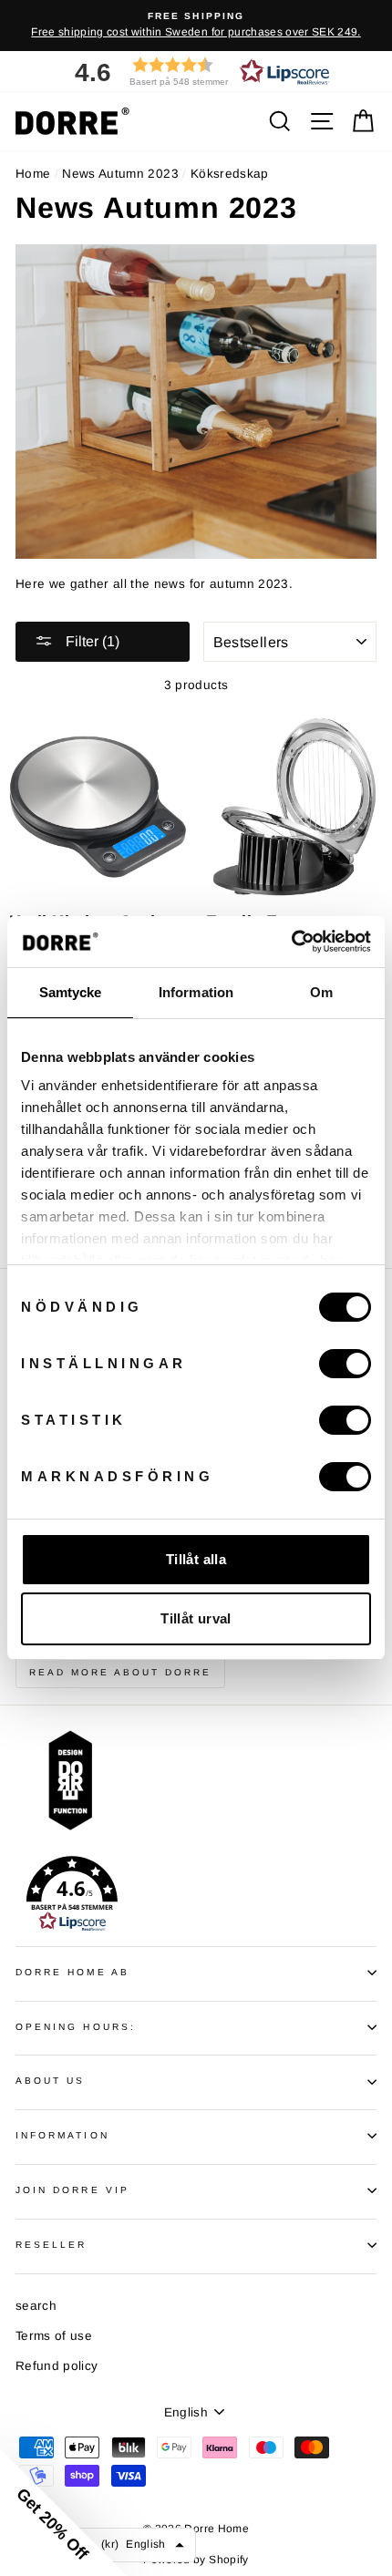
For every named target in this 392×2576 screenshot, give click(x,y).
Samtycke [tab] (71, 992)
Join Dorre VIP (72, 2190)
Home (33, 174)
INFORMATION (62, 2135)
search (36, 2306)
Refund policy (57, 2366)
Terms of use (54, 2336)
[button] (196, 72)
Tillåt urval (196, 1618)
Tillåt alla (196, 1559)
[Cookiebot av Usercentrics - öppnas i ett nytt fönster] (291, 942)
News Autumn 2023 (120, 174)
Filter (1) (91, 641)
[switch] (345, 1364)
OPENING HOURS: (76, 2027)
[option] (196, 26)
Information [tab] (196, 992)
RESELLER (51, 2245)
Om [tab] (321, 992)
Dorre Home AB (72, 1972)
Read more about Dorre (120, 1672)
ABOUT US (50, 2081)
